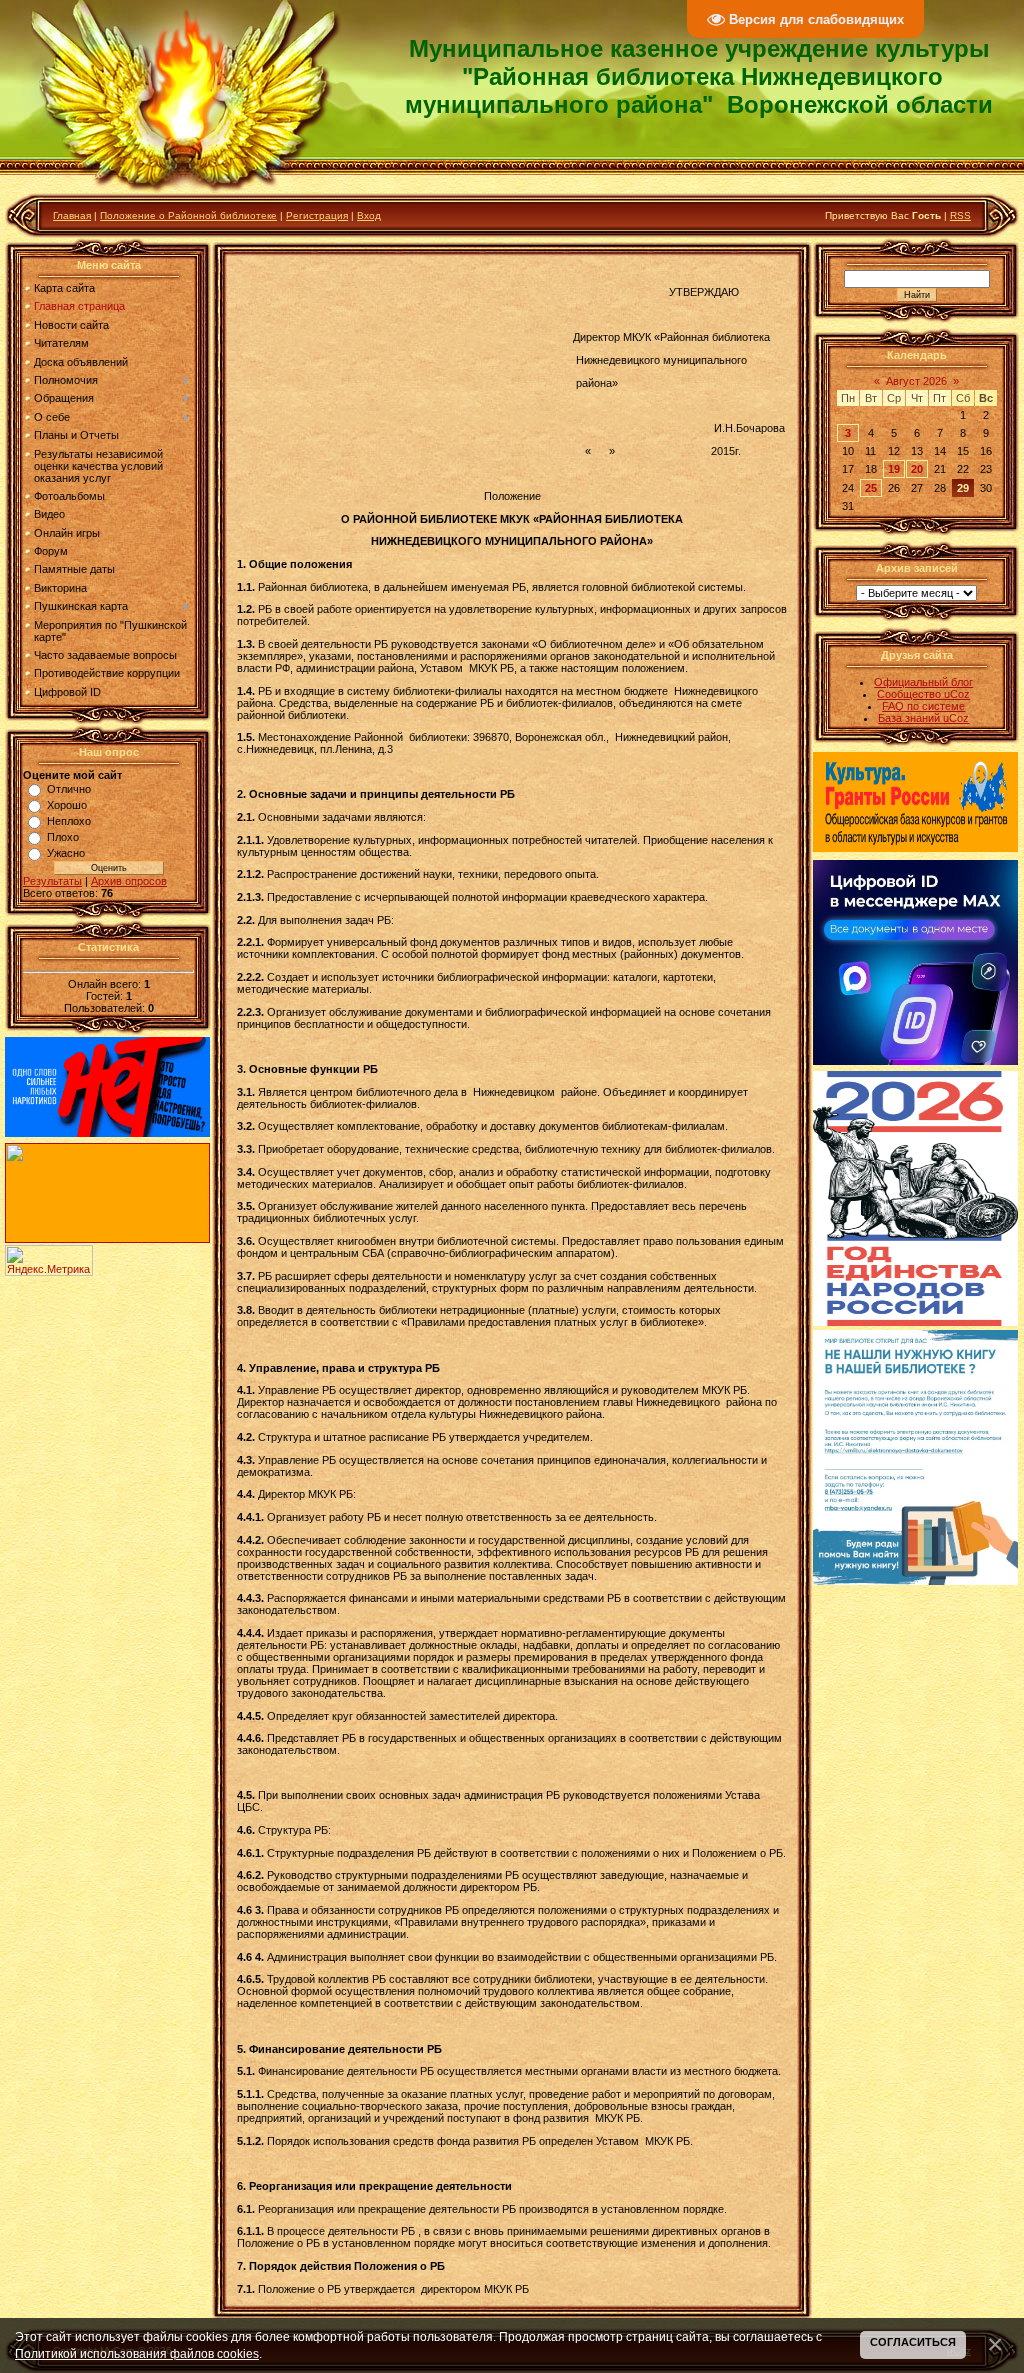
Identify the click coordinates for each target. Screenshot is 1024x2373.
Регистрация (317, 215)
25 (871, 488)
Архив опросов (129, 881)
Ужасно (66, 853)
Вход (369, 215)
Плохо (63, 837)
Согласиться (913, 2342)
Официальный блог (923, 682)
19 (894, 469)
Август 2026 (916, 381)
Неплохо (69, 821)
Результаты (52, 881)
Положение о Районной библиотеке (188, 215)
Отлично (69, 789)
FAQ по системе (923, 706)
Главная (72, 215)
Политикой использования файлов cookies (137, 2353)
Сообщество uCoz (923, 694)
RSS (960, 215)
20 (917, 469)
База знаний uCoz (923, 718)
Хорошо (67, 805)
